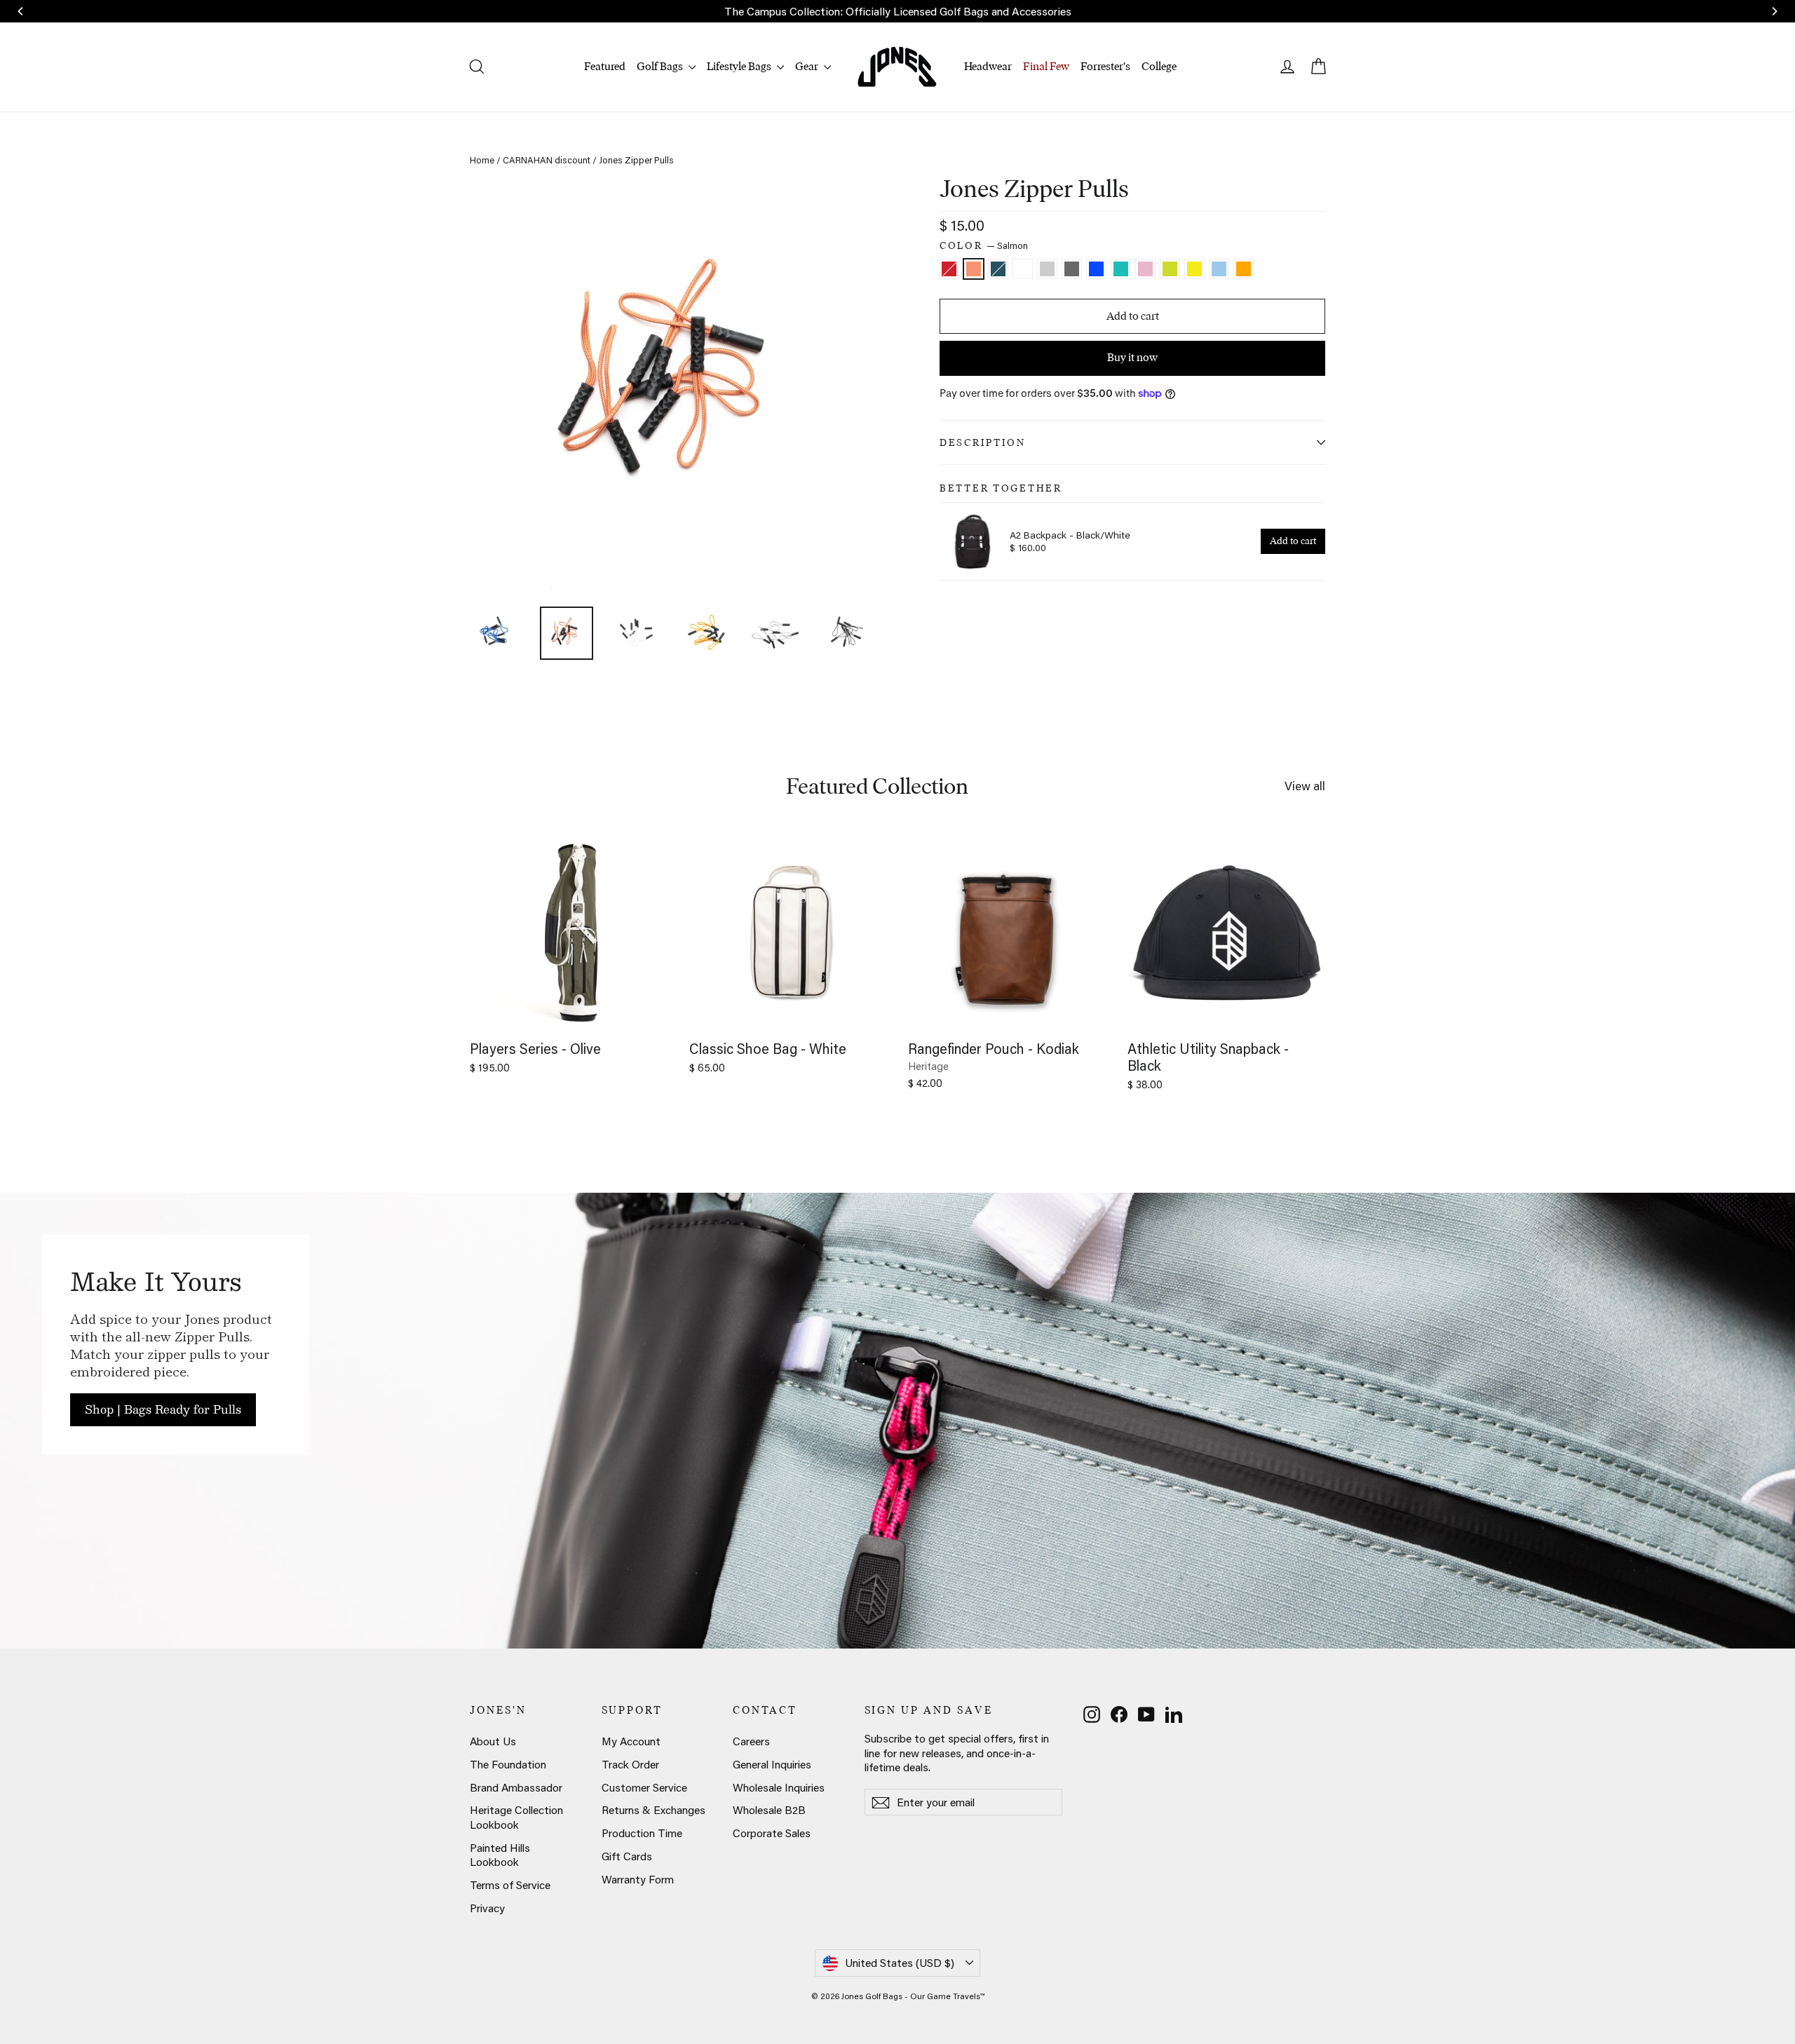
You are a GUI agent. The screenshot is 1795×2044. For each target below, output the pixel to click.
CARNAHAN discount (547, 160)
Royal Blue (1096, 269)
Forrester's (1105, 66)
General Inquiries (772, 1764)
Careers (751, 1741)
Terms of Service (510, 1885)
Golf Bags (661, 66)
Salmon (974, 269)
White (1023, 269)
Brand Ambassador (516, 1787)
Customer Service (644, 1787)
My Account (631, 1741)
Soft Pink (1145, 269)
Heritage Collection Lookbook (516, 1817)
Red (949, 269)
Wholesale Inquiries (779, 1787)
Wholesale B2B (769, 1810)
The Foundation (508, 1764)
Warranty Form (638, 1879)
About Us (493, 1741)
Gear (808, 66)
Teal (1121, 269)
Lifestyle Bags (740, 66)
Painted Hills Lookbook (500, 1855)
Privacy (487, 1908)
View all (1305, 785)
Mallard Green (998, 269)
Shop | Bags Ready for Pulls (163, 1409)
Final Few (1046, 66)
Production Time (642, 1833)
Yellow (1194, 269)
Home (482, 160)
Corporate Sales (772, 1833)
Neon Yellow (1170, 269)
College (1159, 66)
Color (984, 246)
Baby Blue (1219, 269)
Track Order (630, 1764)
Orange (1244, 269)
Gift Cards (627, 1856)
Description (983, 442)
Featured (605, 66)
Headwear (988, 66)
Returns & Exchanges (653, 1810)
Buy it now (1132, 357)
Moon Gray (1047, 269)
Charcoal (1072, 269)
